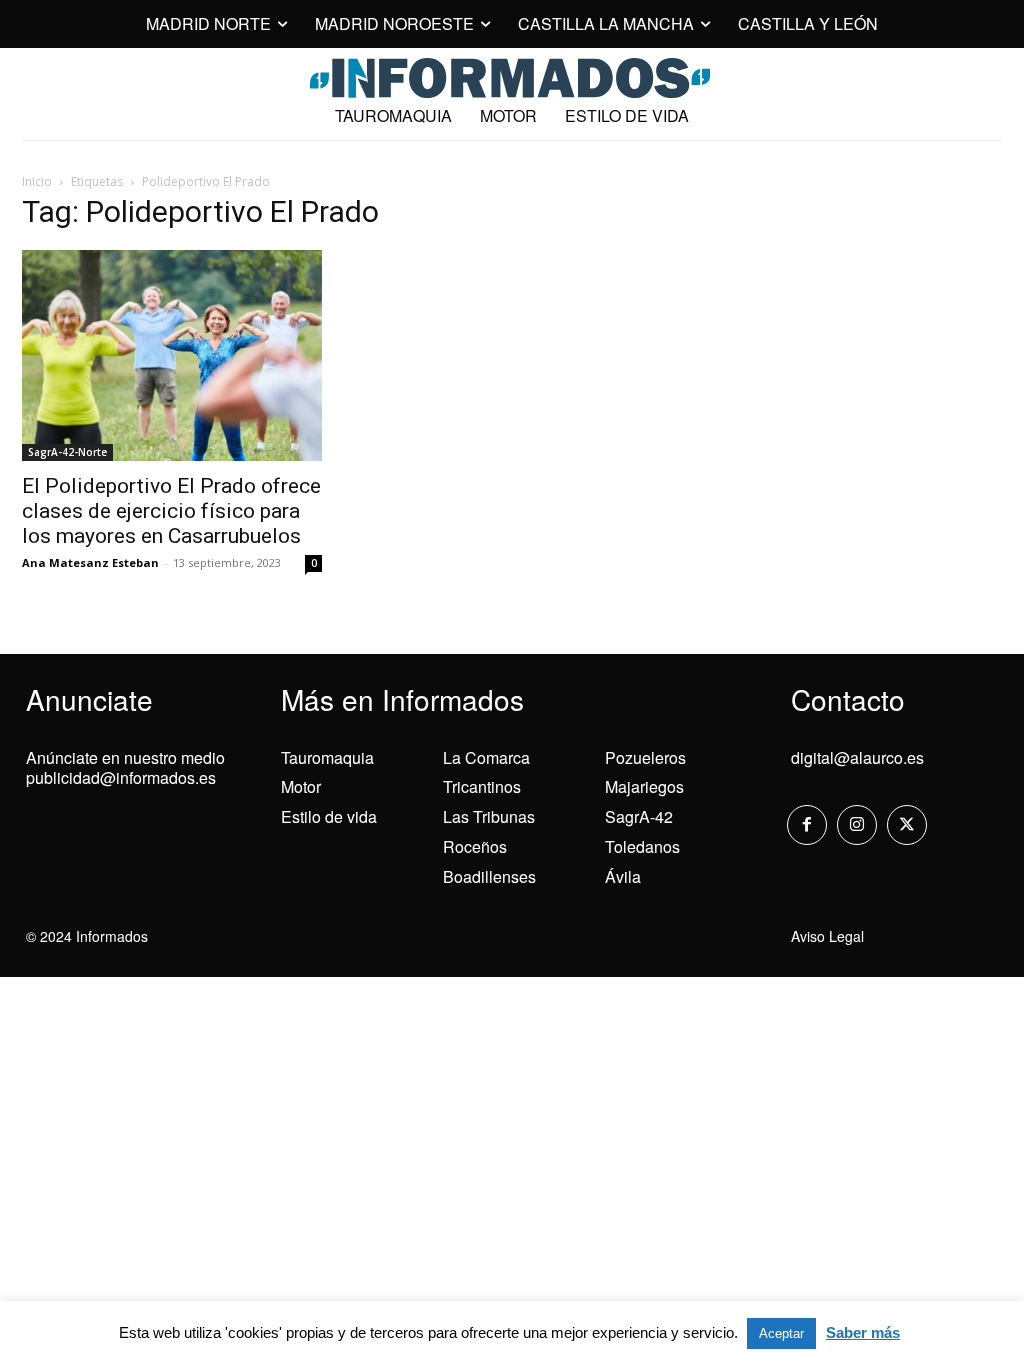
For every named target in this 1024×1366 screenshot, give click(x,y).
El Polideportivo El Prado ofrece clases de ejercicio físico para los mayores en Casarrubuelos (171, 511)
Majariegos (644, 786)
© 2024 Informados (87, 936)
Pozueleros (645, 757)
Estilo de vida (329, 816)
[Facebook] (807, 825)
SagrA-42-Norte (67, 452)
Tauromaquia (327, 757)
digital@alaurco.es (857, 757)
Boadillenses (489, 876)
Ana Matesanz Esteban (90, 562)
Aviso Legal (827, 936)
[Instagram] (857, 825)
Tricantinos (482, 786)
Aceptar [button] (781, 1333)
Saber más (863, 1332)
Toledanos (642, 846)
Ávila (623, 876)
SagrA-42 (639, 816)
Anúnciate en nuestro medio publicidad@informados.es (125, 768)
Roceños (475, 846)
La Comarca (486, 757)
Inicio (37, 181)
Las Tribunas (489, 816)
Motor (301, 786)
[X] (907, 825)
